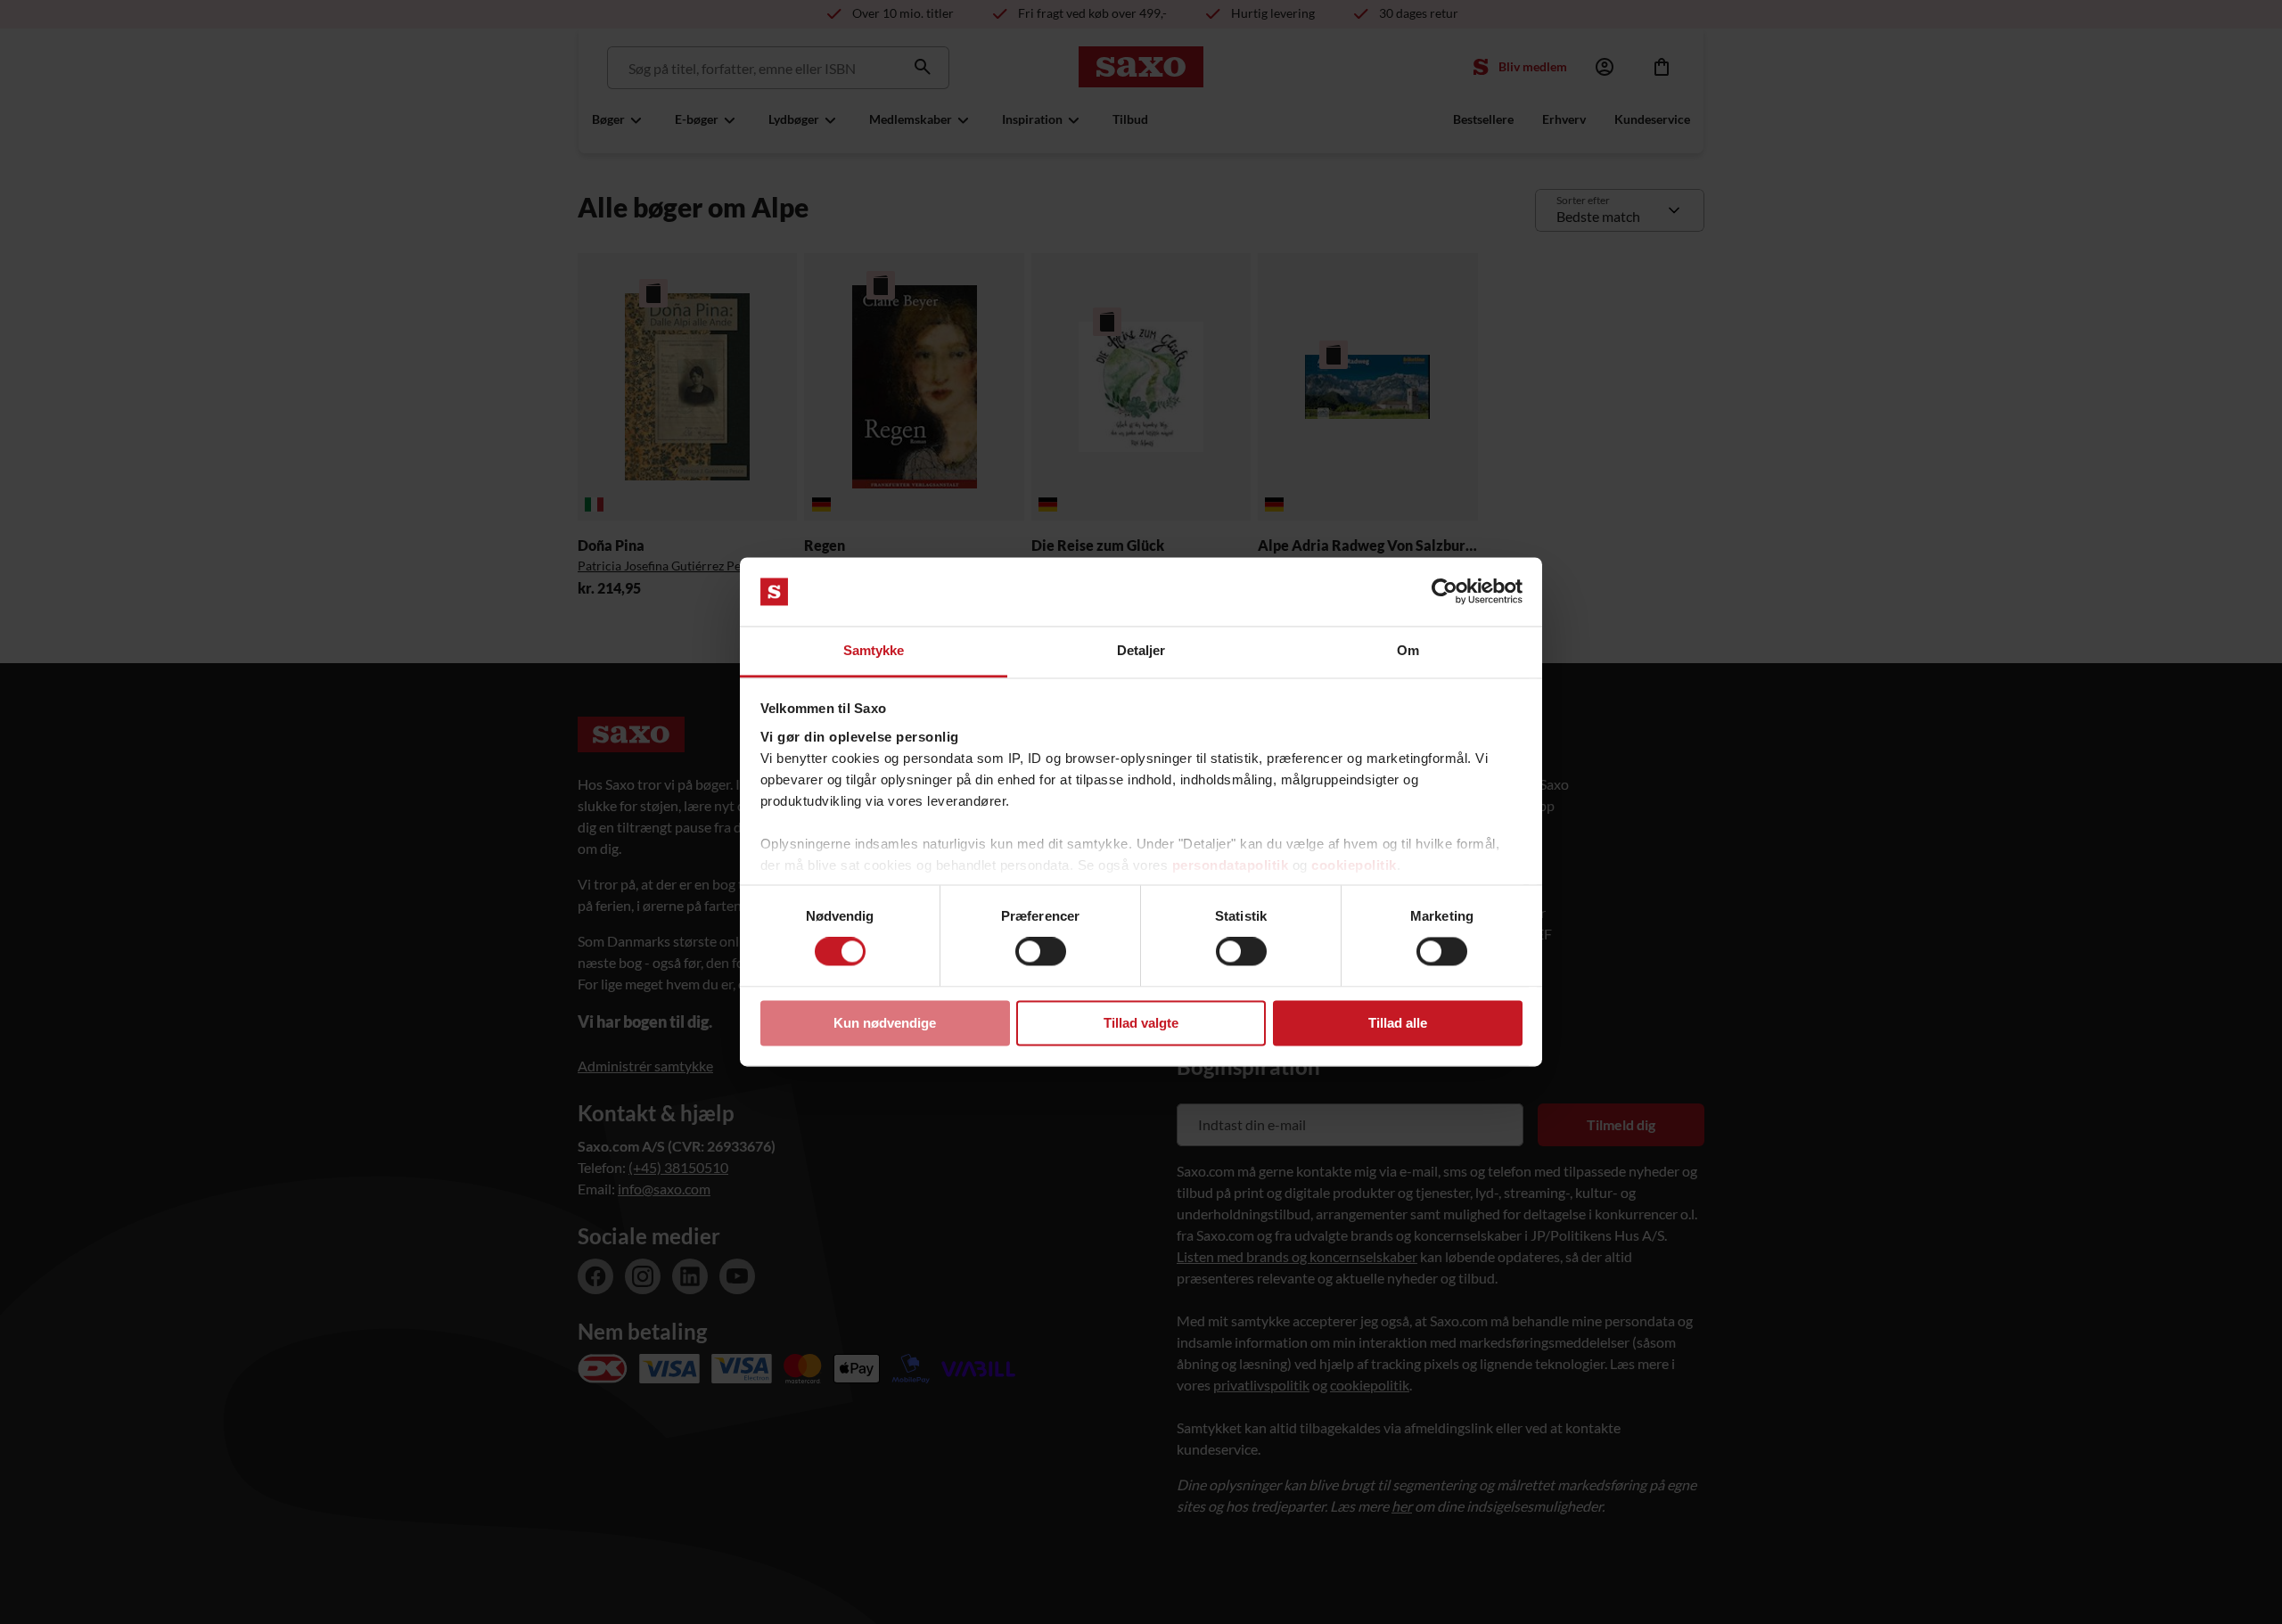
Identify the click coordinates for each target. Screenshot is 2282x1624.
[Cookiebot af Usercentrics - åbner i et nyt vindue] (1445, 592)
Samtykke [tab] (874, 650)
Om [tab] (1408, 650)
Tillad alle (1398, 1023)
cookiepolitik (1354, 865)
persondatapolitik (1231, 865)
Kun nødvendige (885, 1023)
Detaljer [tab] (1141, 650)
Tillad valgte (1141, 1023)
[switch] (1041, 952)
